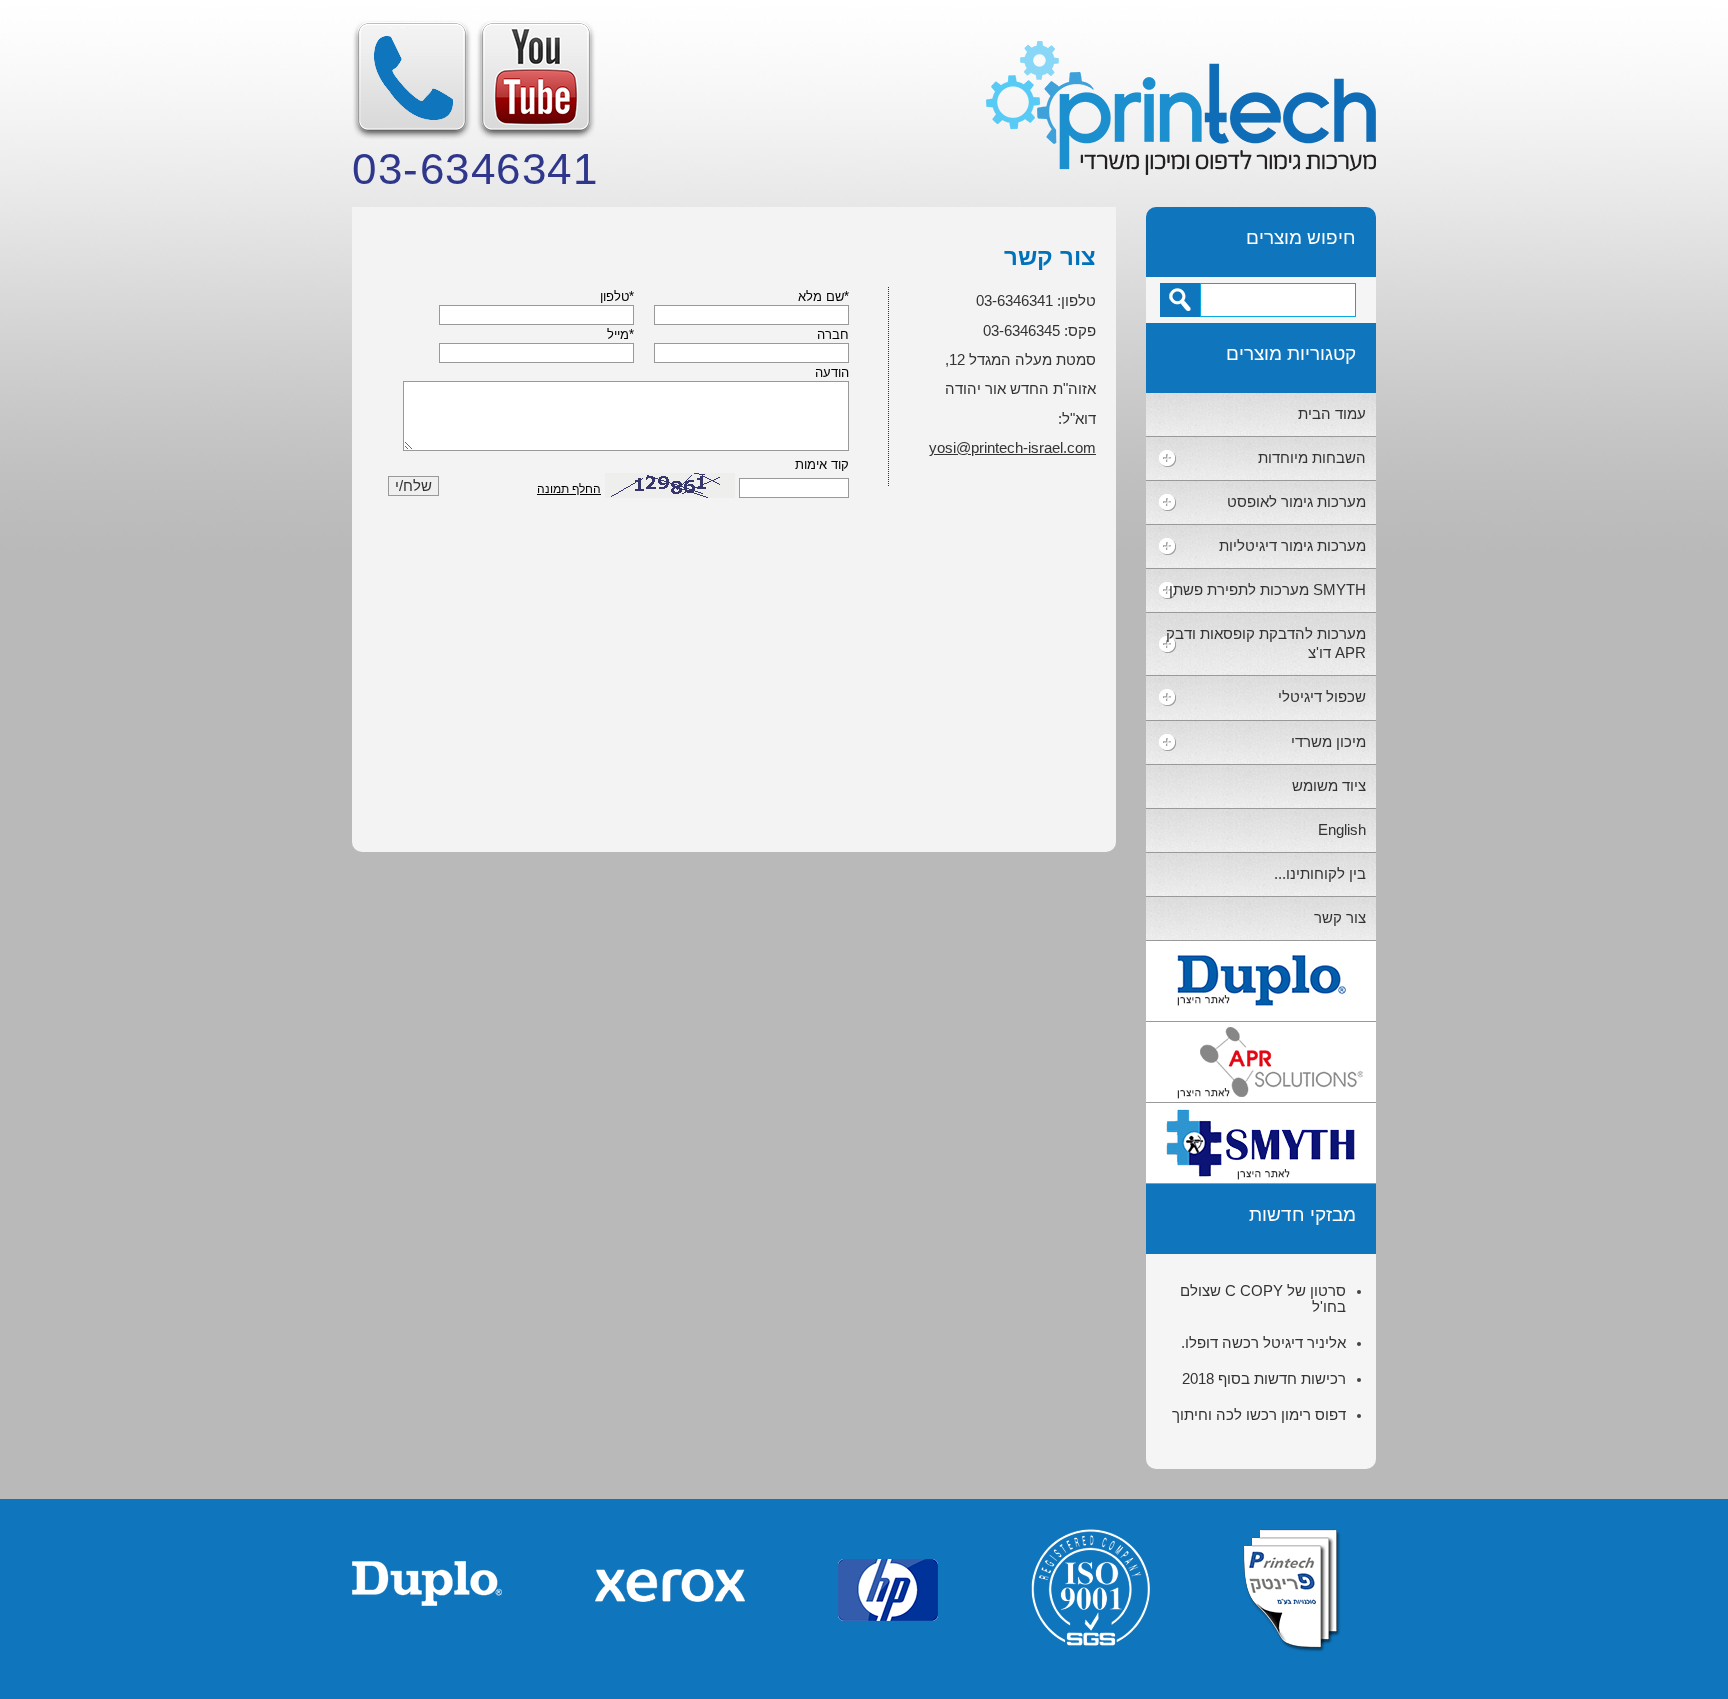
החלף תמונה (569, 489)
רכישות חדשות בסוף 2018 (1264, 1379)
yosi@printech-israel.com (1012, 448)
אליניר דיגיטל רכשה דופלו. (1263, 1343)
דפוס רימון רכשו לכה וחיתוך (1259, 1415)
